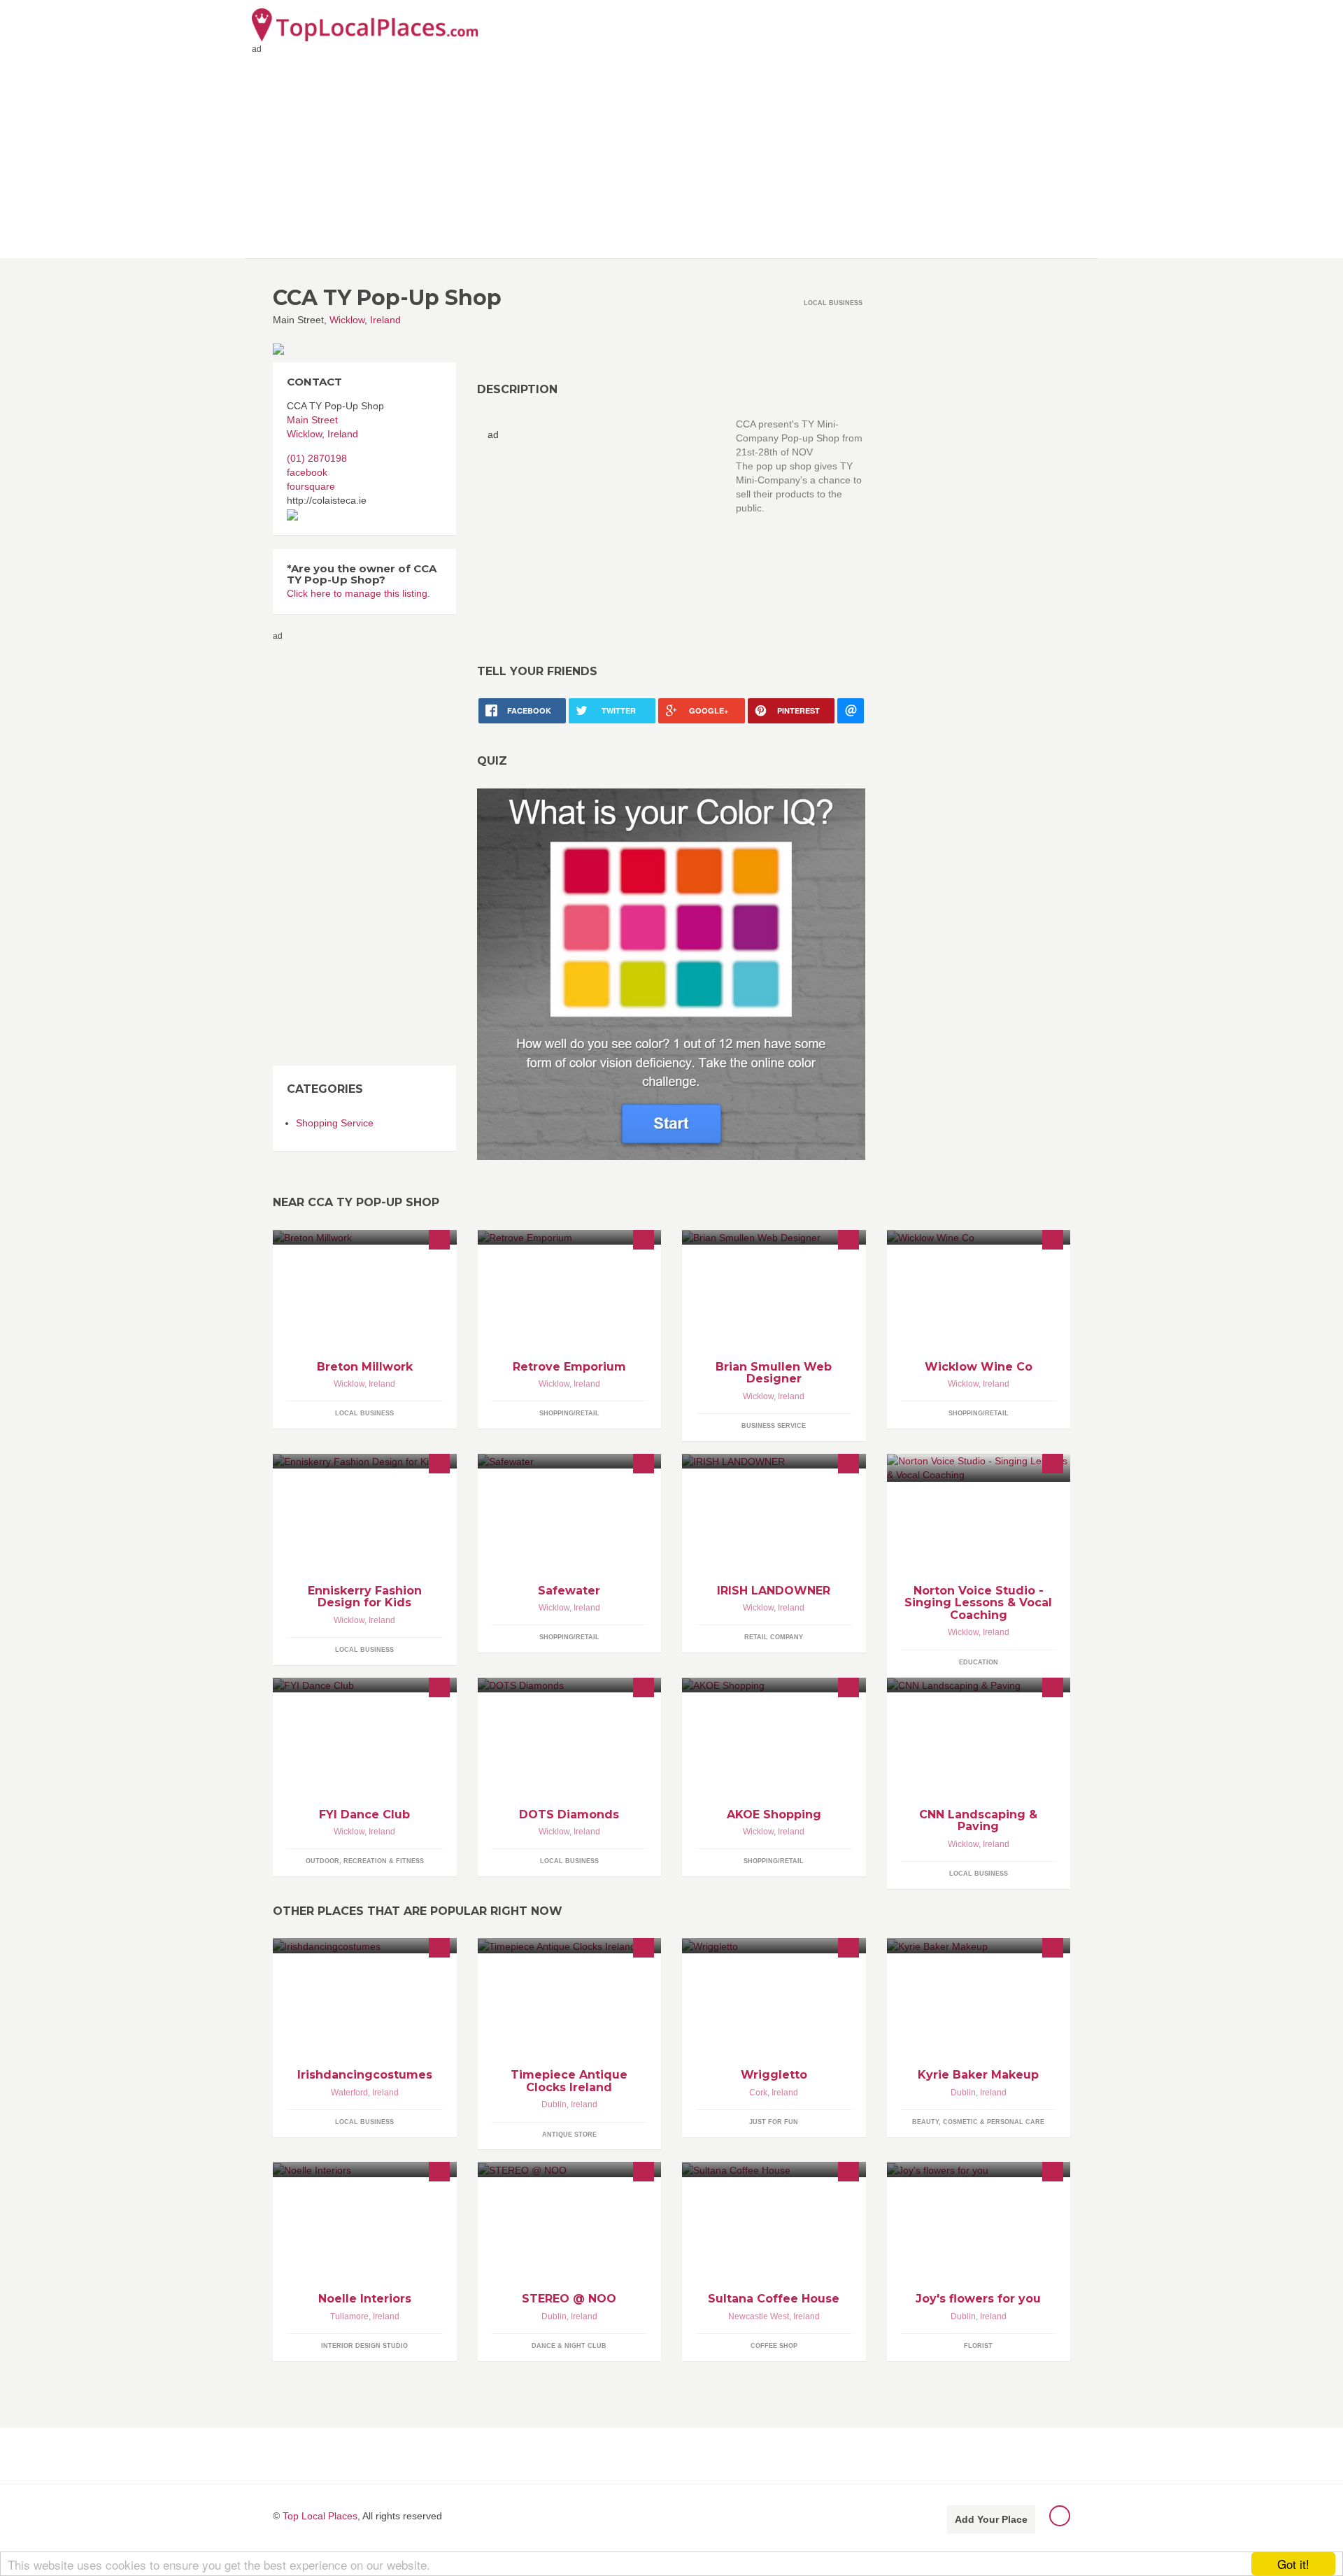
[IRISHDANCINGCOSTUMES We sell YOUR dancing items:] (365, 1945)
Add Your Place (991, 2519)
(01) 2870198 (317, 458)
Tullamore (349, 2316)
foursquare (311, 486)
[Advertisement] (671, 153)
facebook (307, 472)
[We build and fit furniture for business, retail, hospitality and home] (365, 1237)
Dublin (554, 2104)
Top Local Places (320, 2516)
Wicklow (347, 320)
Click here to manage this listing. (358, 593)
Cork (758, 2093)
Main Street (312, 420)
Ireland (385, 320)
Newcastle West (759, 2316)
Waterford (349, 2093)
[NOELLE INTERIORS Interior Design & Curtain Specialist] (365, 2169)
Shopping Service (335, 1123)
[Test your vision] (671, 973)
